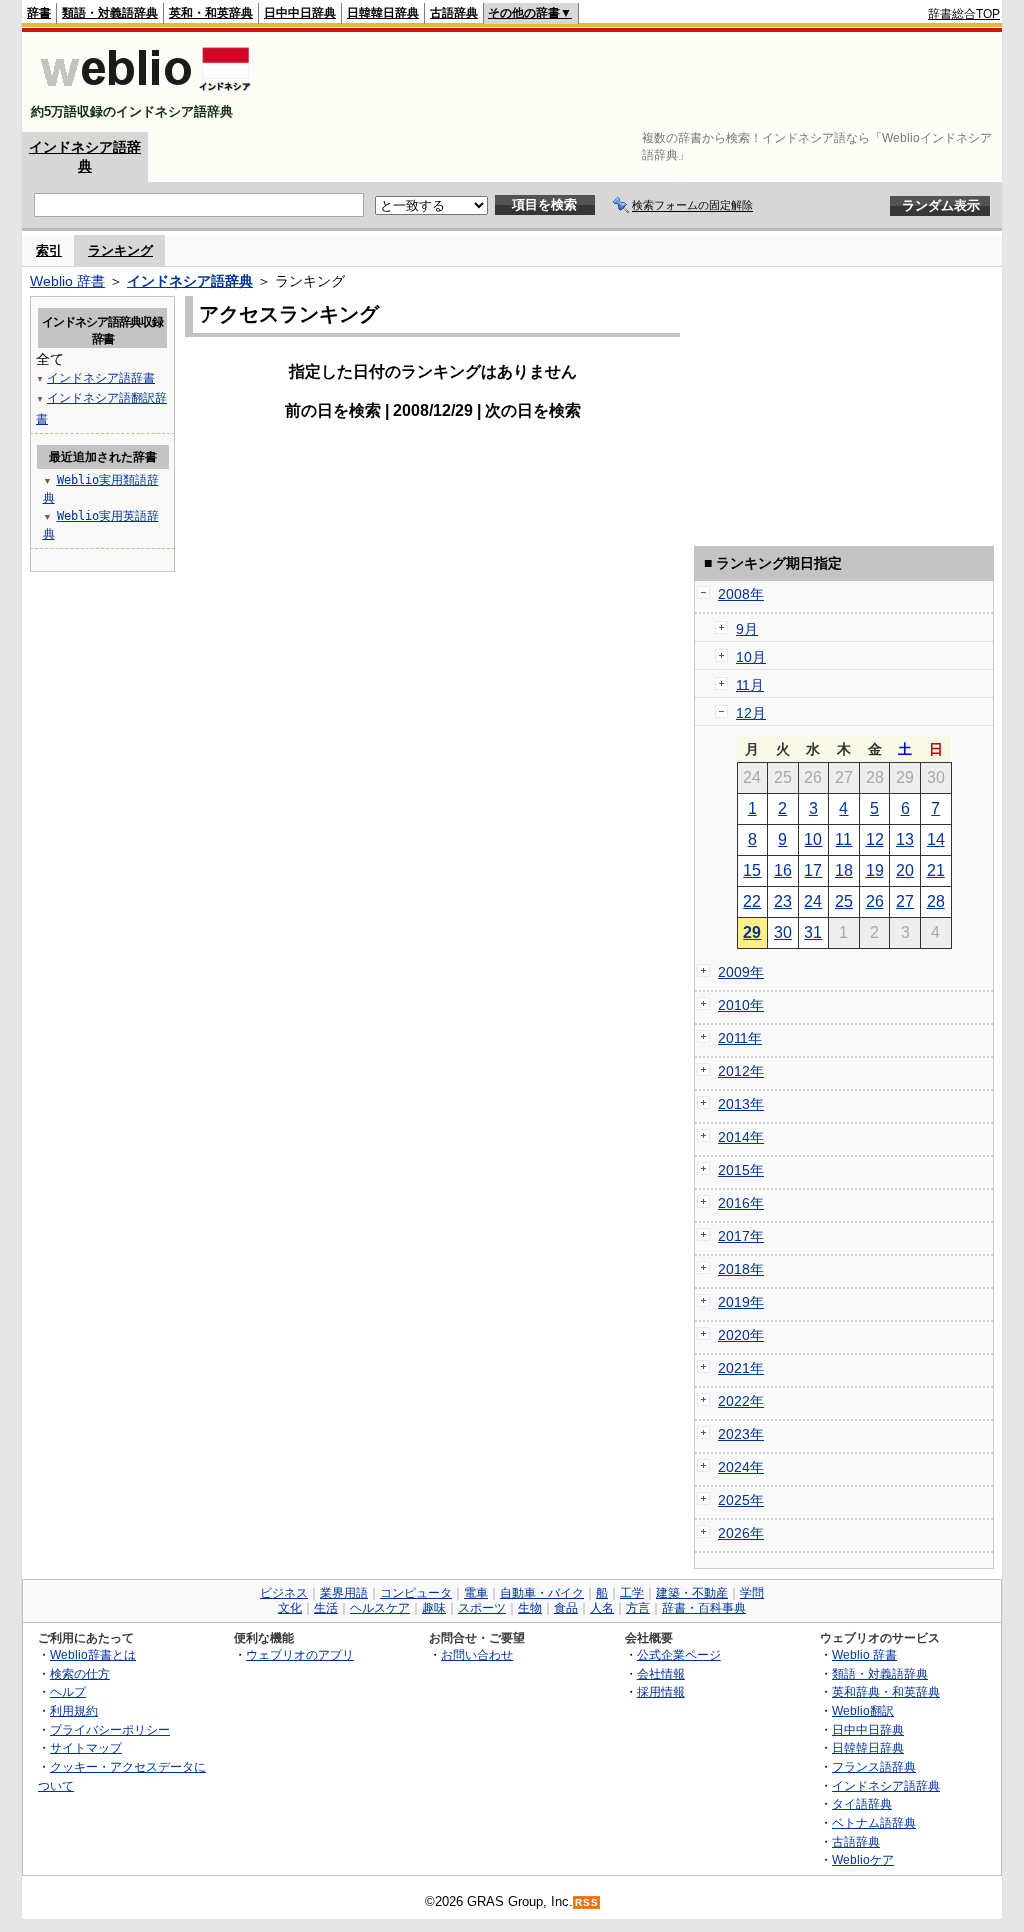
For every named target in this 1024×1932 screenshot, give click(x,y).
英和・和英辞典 (211, 13)
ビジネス (284, 1593)
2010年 (741, 1005)
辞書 (39, 13)
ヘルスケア (380, 1608)
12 (875, 839)
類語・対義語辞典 (110, 13)
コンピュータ (416, 1593)
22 (752, 901)
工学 (632, 1593)
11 (843, 839)
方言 (638, 1608)
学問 (752, 1593)
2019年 (741, 1302)
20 (905, 870)
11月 (750, 685)
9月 (747, 629)
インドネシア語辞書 (101, 378)
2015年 (741, 1170)
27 (905, 901)
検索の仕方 (80, 1673)
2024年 (741, 1467)
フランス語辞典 (874, 1766)
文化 (290, 1608)
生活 (326, 1608)
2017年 (741, 1236)
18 (844, 870)
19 (875, 870)
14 (936, 839)
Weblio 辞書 (67, 281)
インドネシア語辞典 (190, 281)
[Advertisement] (636, 82)
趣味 (434, 1608)
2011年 (740, 1038)
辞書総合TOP (964, 14)
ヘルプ (68, 1691)
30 (783, 932)
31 (813, 932)
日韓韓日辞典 (383, 13)
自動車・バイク (542, 1593)
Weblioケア (863, 1859)
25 (844, 901)
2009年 (741, 972)
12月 (751, 713)
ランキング (120, 250)
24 (813, 901)
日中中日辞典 (300, 13)
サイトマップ (86, 1747)
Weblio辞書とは (93, 1654)
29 (752, 932)
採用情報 (661, 1691)
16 (783, 870)
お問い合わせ (477, 1654)
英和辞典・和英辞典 (886, 1691)
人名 (602, 1608)
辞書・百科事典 (704, 1608)
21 (936, 870)
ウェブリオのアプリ (300, 1654)
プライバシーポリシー (110, 1729)
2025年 (741, 1500)
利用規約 (74, 1710)
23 (783, 901)
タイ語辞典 (862, 1803)
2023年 (741, 1434)
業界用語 (344, 1593)
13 (905, 839)
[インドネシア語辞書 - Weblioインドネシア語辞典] (143, 94)
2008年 (741, 594)
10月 (751, 657)
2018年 (741, 1269)
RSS (587, 1902)
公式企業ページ (679, 1654)
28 (936, 901)
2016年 (741, 1203)
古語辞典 (454, 13)
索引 (49, 250)
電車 (476, 1593)
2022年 (741, 1401)
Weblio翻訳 (863, 1710)
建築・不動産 (692, 1593)
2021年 (741, 1368)
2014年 (741, 1137)
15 (752, 870)
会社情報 (661, 1673)
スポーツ (482, 1608)
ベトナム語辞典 (874, 1822)
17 (813, 870)
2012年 (741, 1071)
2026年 (741, 1533)
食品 (566, 1608)
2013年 (741, 1104)
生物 (530, 1608)
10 (813, 839)
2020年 (741, 1335)
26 (875, 901)
